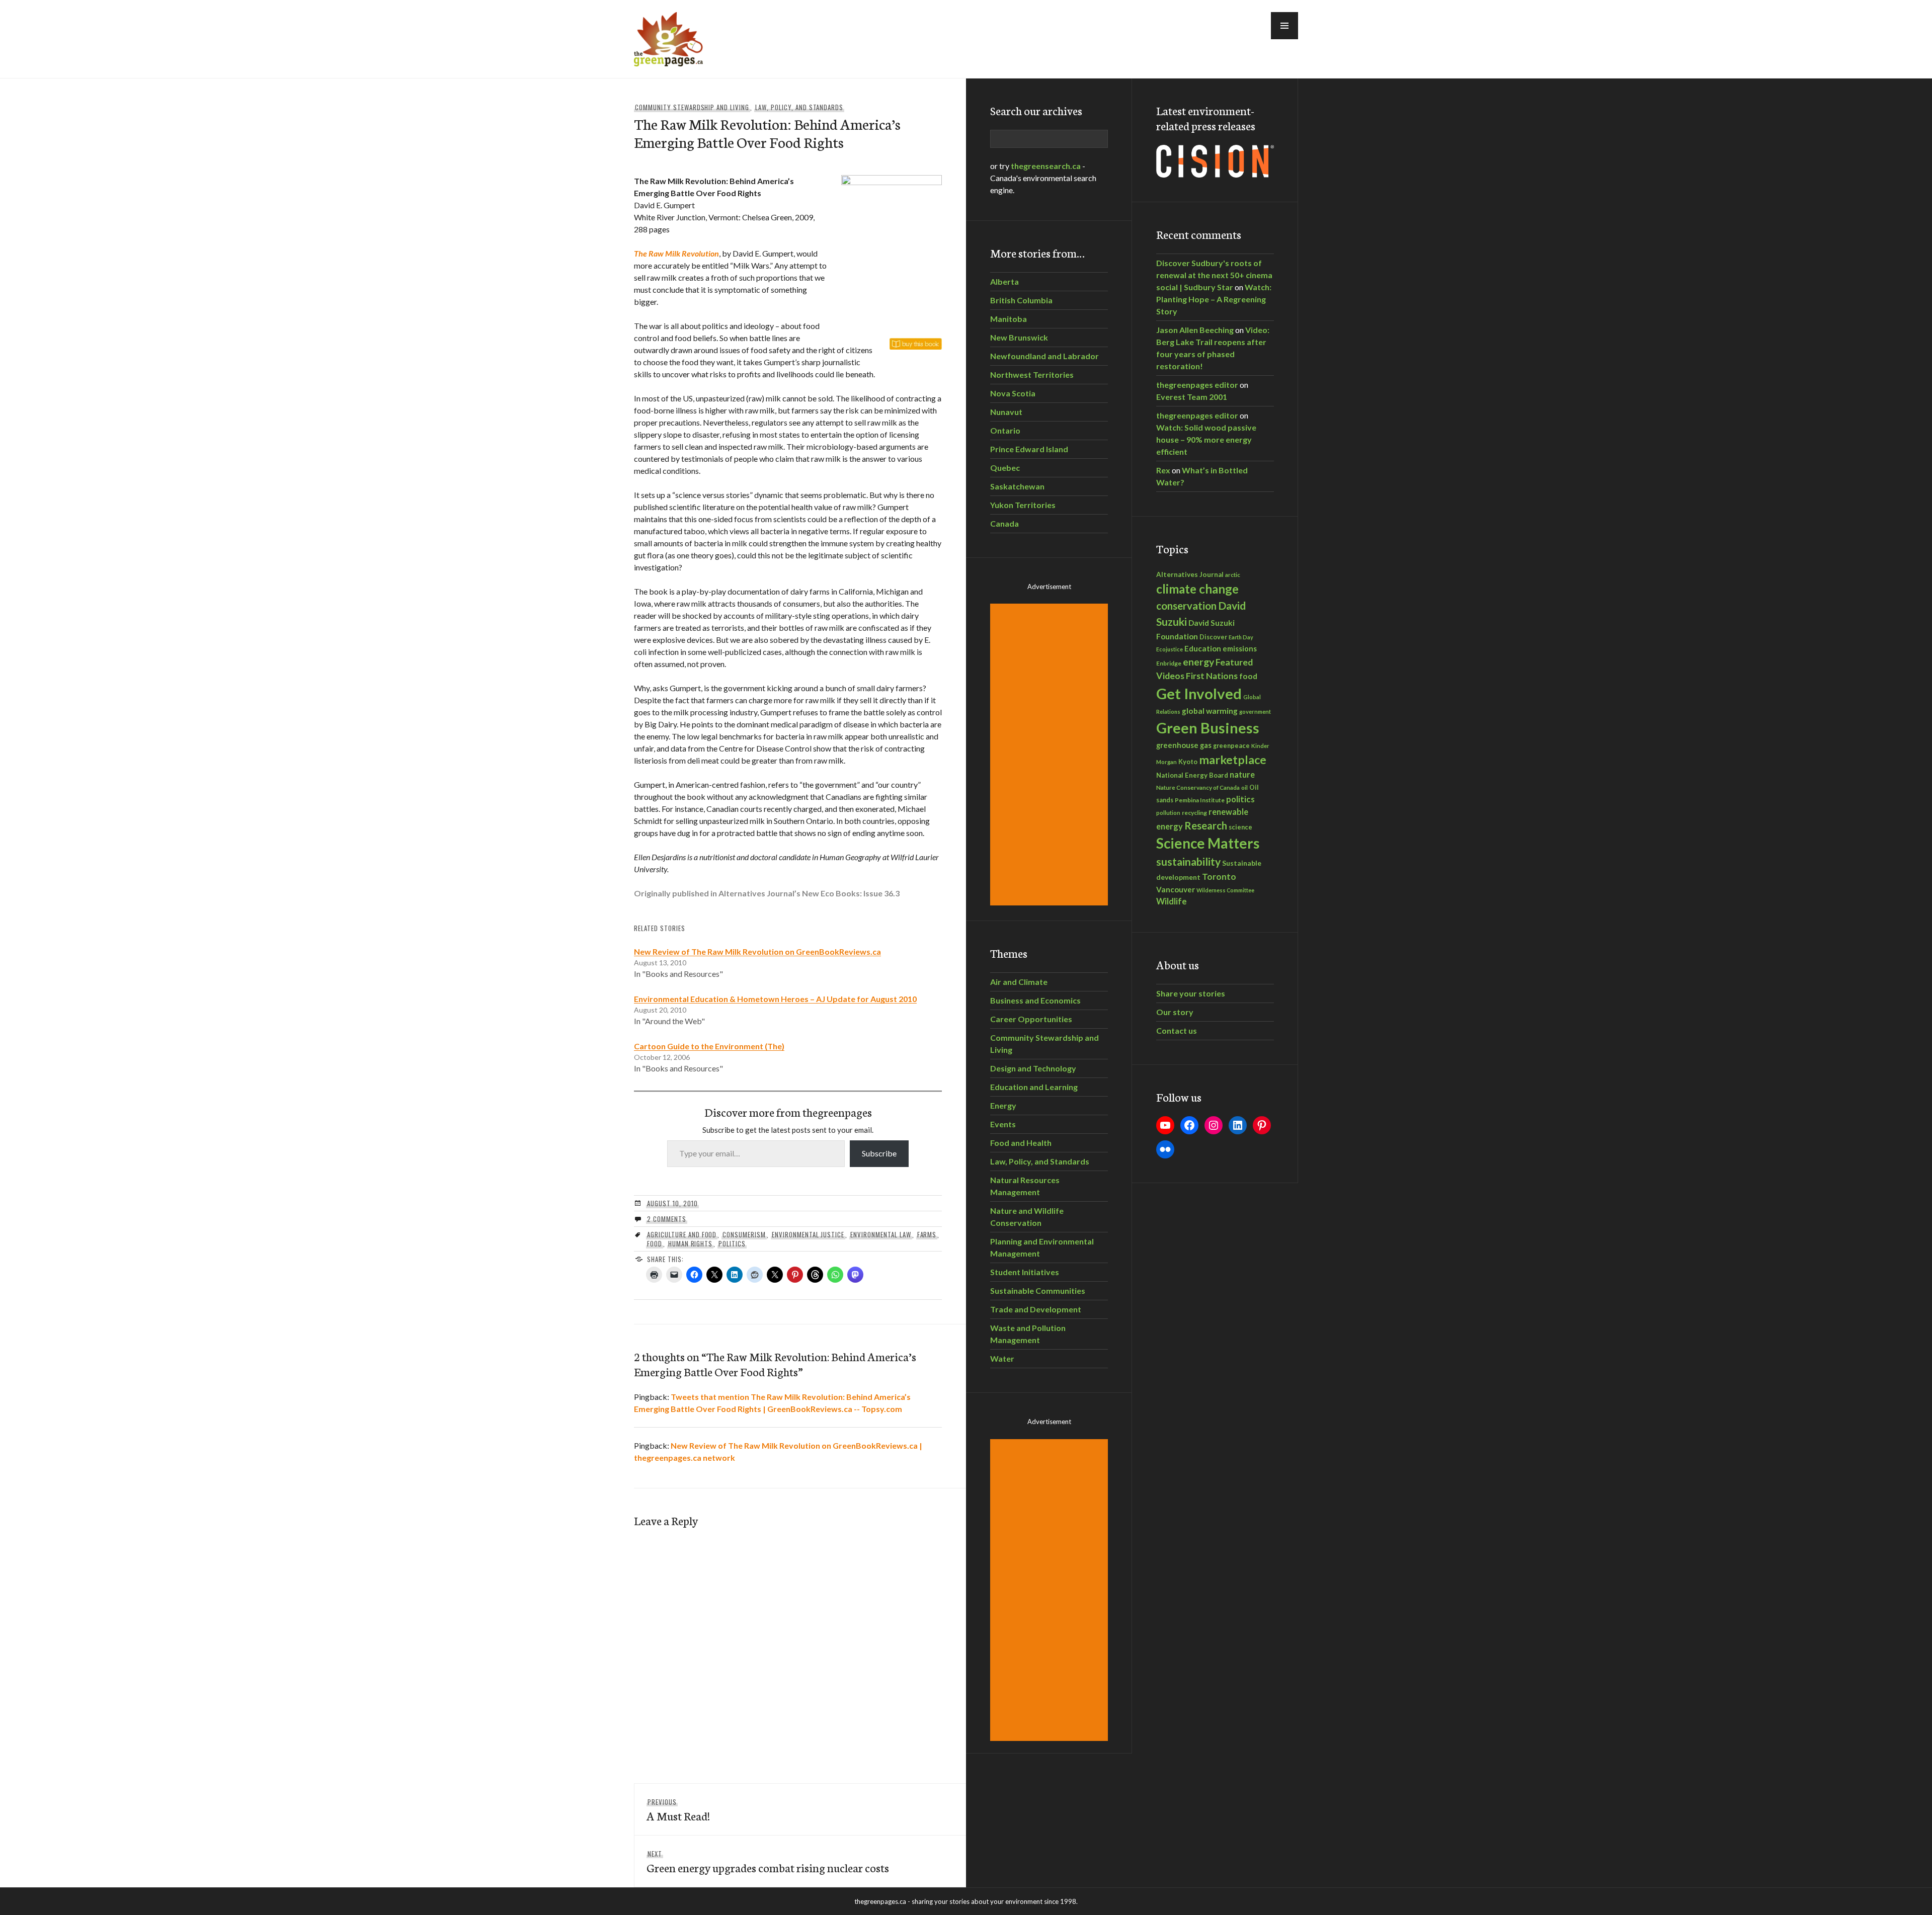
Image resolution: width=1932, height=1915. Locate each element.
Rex (1163, 470)
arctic (1233, 574)
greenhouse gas (1184, 745)
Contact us (1177, 1030)
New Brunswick (1019, 337)
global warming (1210, 711)
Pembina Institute (1200, 800)
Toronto (1219, 877)
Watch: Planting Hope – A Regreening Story (1214, 299)
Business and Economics (1035, 1000)
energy (1198, 662)
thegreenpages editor (1197, 385)
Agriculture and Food (682, 1234)
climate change (1197, 589)
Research (1206, 825)
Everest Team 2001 (1192, 397)
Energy (1003, 1105)
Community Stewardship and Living (692, 107)
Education (1203, 648)
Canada (1004, 523)
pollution (1168, 813)
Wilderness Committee (1225, 890)
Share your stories (1191, 993)
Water (1002, 1358)
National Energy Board (1192, 775)
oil (1244, 787)
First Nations (1212, 676)
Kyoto (1188, 762)
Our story (1175, 1012)
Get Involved (1199, 693)
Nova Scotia (1013, 393)
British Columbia (1021, 300)
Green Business (1208, 728)
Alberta (1004, 281)
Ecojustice (1170, 649)
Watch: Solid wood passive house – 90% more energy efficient (1206, 439)
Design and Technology (1033, 1068)
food (655, 1243)
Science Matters (1208, 843)
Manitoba (1009, 319)
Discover (1213, 637)
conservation (1186, 606)
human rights (691, 1243)
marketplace (1233, 760)
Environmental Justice (808, 1234)
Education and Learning (1034, 1087)
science (1240, 827)
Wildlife (1172, 901)
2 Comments (667, 1219)
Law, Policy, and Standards (799, 107)
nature (1242, 774)
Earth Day (1241, 637)
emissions (1240, 649)
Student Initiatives (1025, 1272)
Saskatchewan (1017, 486)
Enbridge (1169, 663)
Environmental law (881, 1234)
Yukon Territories (1023, 505)
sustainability (1188, 862)
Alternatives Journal (1190, 574)
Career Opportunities (1031, 1019)
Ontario (1005, 430)
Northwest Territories (1032, 374)
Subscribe (879, 1153)
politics (732, 1243)
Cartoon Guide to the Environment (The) (709, 1046)
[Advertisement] (1051, 755)
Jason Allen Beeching (1195, 330)
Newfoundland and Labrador (1044, 356)
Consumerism (744, 1234)
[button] (1284, 26)
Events (1003, 1124)
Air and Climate (1019, 982)
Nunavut (1006, 412)
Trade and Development (1036, 1309)
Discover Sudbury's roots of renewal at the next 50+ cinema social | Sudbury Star (1214, 275)
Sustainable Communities (1038, 1290)
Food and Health (1021, 1143)
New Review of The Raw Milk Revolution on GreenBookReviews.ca (757, 951)
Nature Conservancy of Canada (1198, 787)
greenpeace (1231, 746)
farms (927, 1234)
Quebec (1005, 468)
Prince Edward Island (1029, 449)
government (1255, 712)
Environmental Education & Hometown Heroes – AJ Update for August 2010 (775, 999)
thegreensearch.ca (1046, 166)
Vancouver (1176, 889)
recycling (1194, 813)
